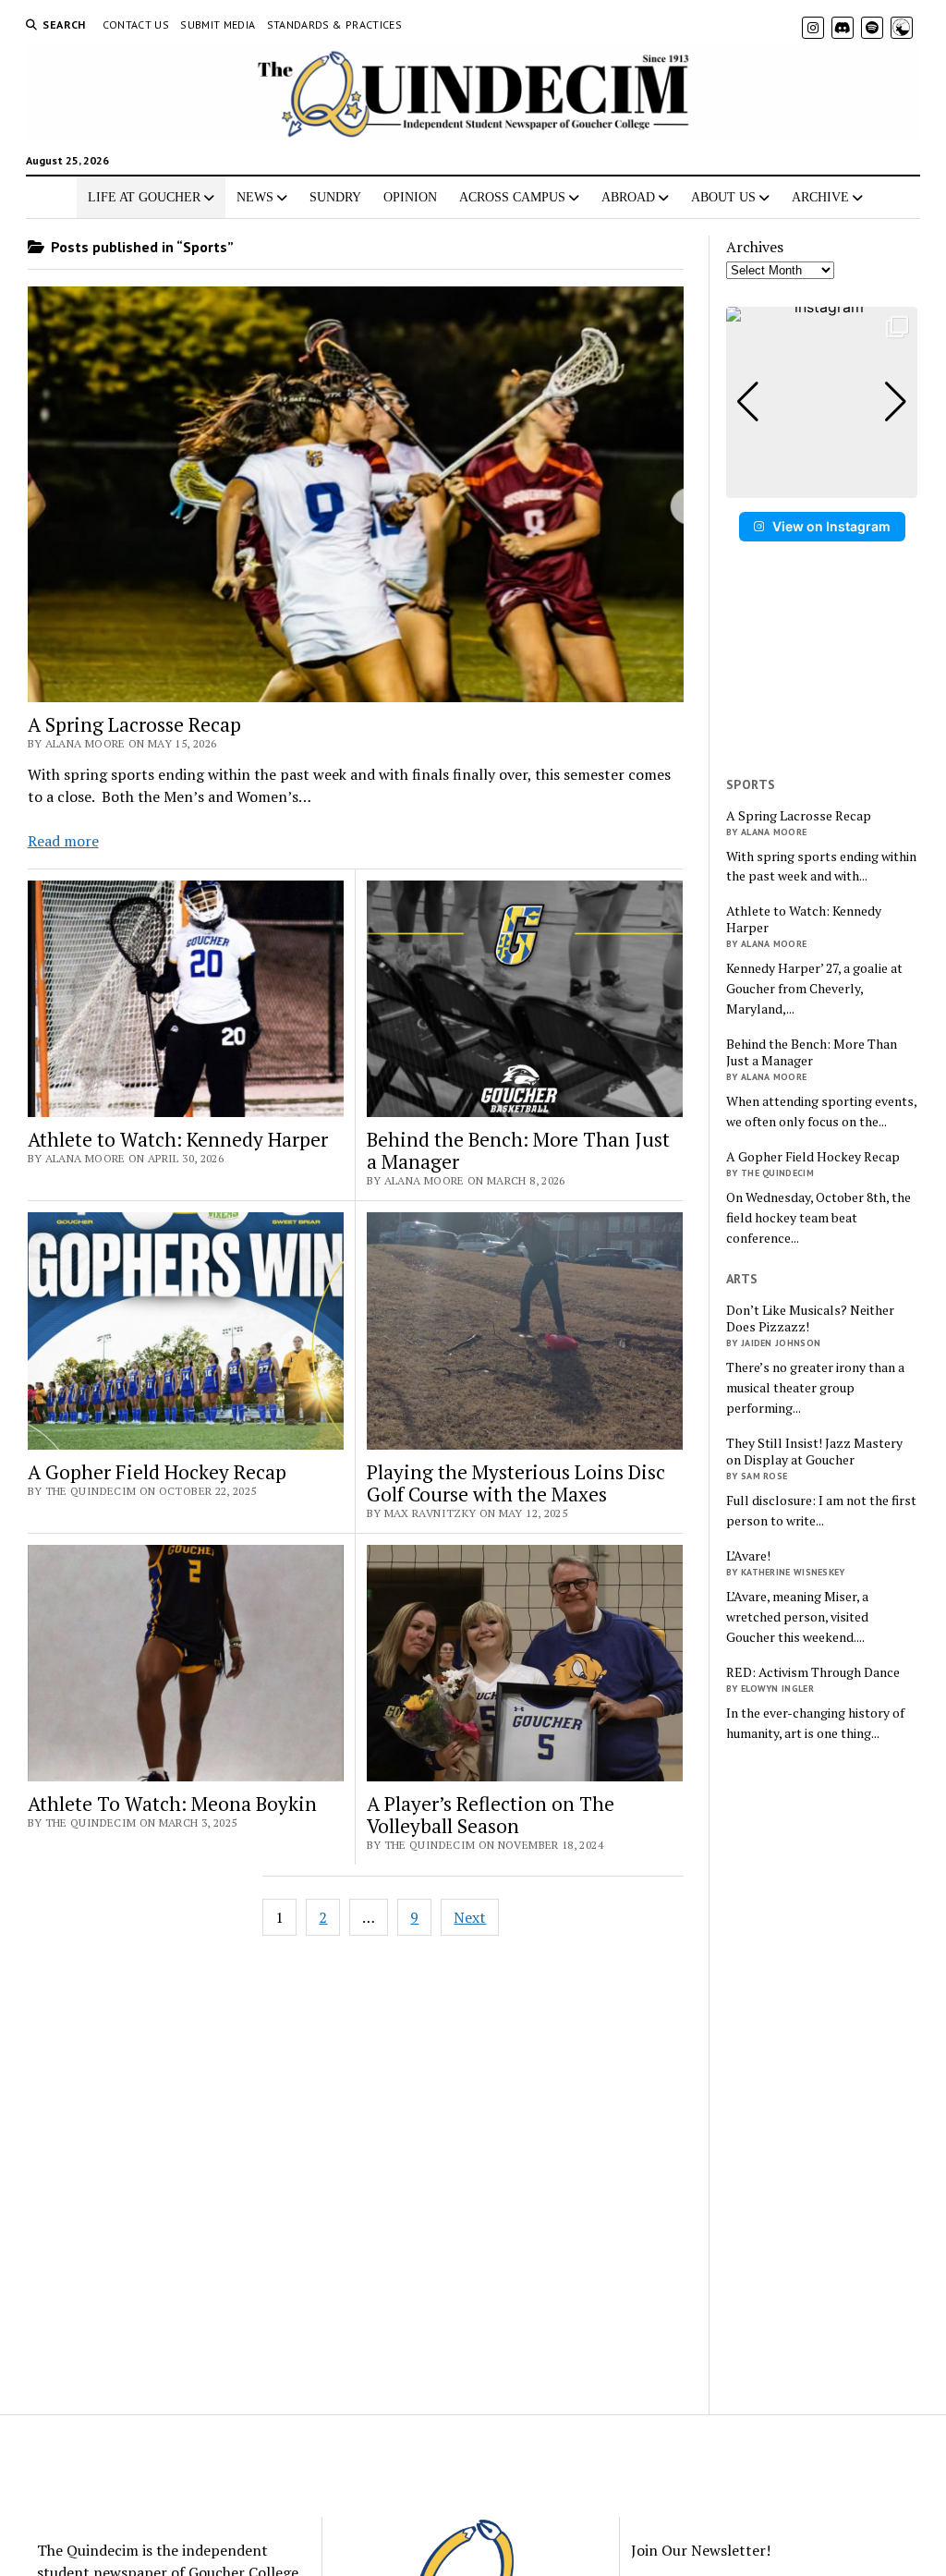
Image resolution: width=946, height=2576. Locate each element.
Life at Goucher (144, 197)
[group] (822, 402)
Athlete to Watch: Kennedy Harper (178, 1139)
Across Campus (512, 197)
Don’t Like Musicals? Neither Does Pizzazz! (810, 1318)
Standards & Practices (335, 24)
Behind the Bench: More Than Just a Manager (518, 1150)
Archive (820, 197)
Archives (755, 247)
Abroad (628, 197)
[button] (822, 485)
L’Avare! (748, 1556)
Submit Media (218, 24)
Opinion (410, 197)
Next (470, 1917)
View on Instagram (831, 526)
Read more (63, 841)
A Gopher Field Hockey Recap (157, 1472)
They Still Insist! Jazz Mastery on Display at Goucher (814, 1452)
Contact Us (136, 24)
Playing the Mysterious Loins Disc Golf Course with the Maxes (516, 1483)
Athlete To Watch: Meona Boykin (172, 1804)
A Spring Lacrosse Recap (134, 724)
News (255, 197)
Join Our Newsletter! (701, 2550)
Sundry (335, 197)
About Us (723, 197)
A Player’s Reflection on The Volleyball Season (491, 1815)
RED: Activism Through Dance (813, 1672)
